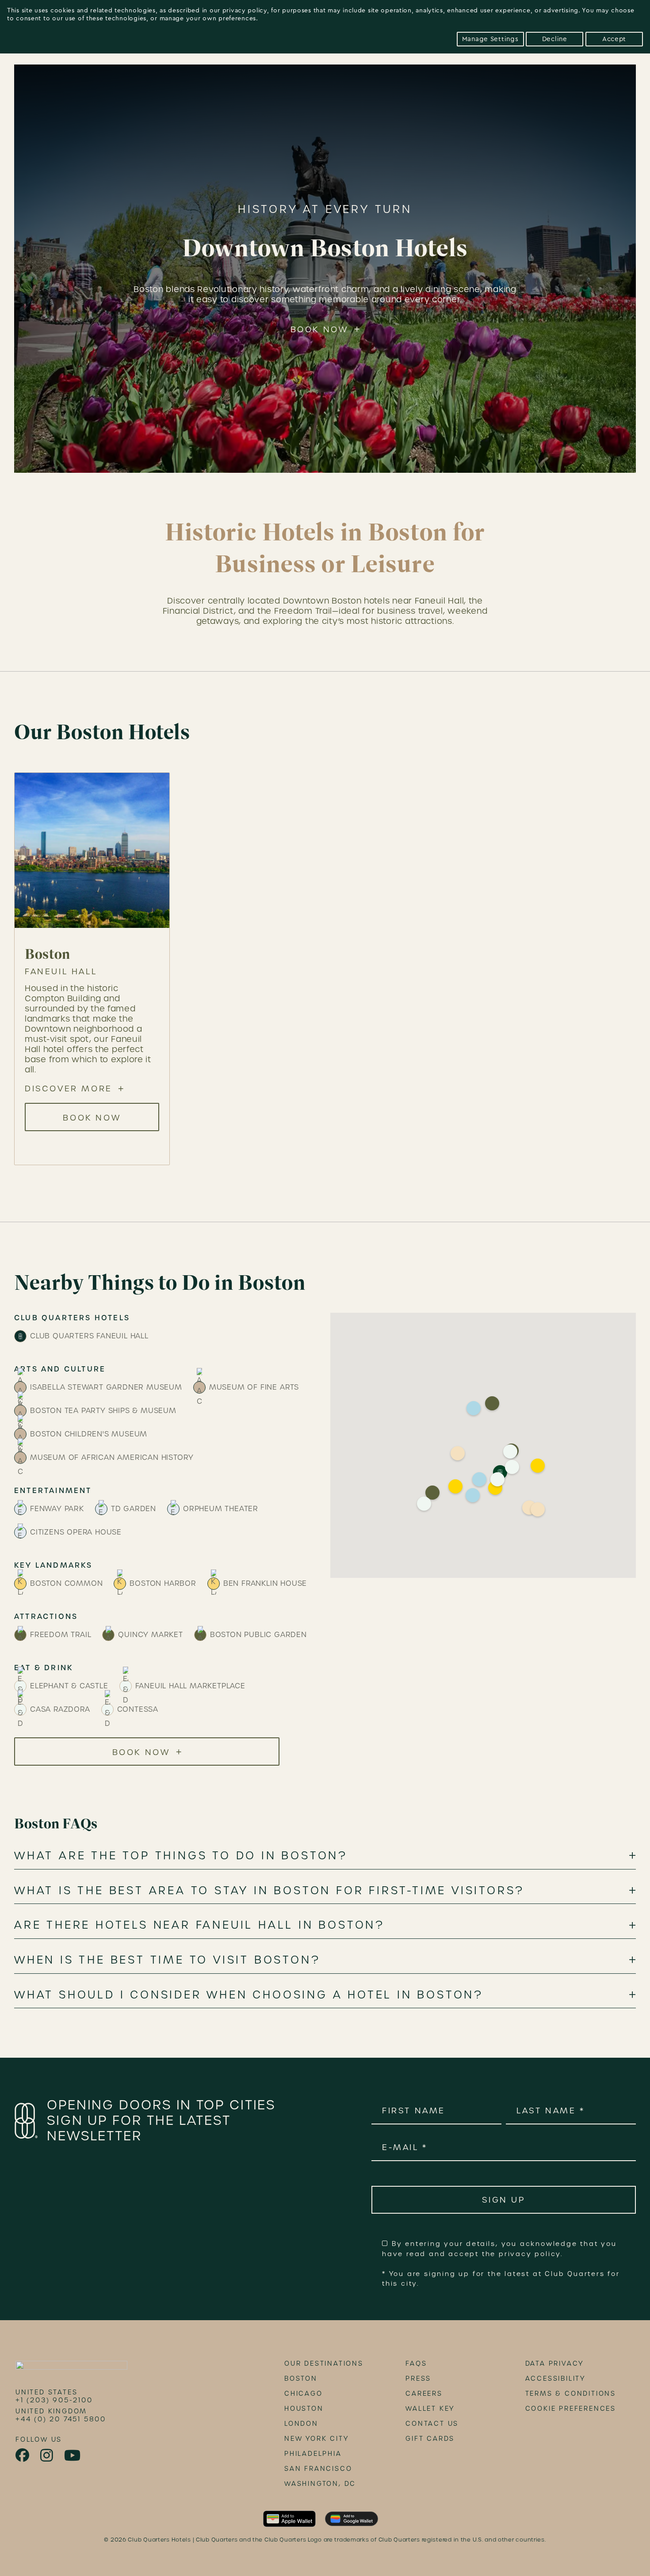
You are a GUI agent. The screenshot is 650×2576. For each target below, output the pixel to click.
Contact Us (432, 2424)
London (301, 2424)
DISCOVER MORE (69, 1089)
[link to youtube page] (73, 2456)
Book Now (319, 329)
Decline (555, 39)
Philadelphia (313, 2454)
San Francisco (318, 2469)
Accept (614, 39)
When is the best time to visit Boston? (167, 1960)
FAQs (416, 2363)
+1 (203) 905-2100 (54, 2400)
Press (418, 2378)
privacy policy (245, 11)
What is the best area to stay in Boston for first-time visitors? (269, 1891)
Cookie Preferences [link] (571, 2409)
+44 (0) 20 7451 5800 (61, 2419)
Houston (304, 2409)
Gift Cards (430, 2439)
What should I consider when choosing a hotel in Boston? (249, 1995)
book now (92, 1118)
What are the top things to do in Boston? (181, 1856)
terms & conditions (571, 2394)
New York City (316, 2439)
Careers (424, 2394)
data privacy (555, 2363)
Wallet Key (430, 2409)
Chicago (304, 2394)
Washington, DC (320, 2484)
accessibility (555, 2378)
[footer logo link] (71, 2368)
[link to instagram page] (47, 2456)
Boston (301, 2378)
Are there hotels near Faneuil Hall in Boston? (199, 1925)
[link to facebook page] (23, 2455)
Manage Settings (490, 39)
